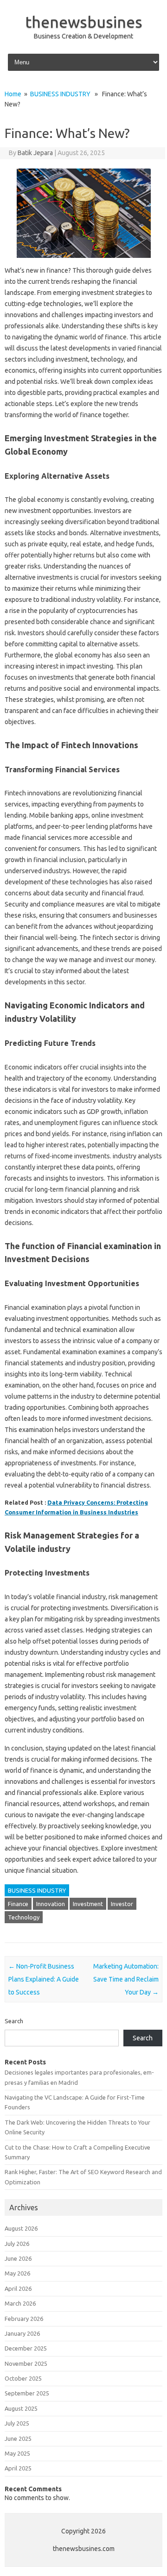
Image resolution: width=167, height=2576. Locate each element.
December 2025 (26, 2348)
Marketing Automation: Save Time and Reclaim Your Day (126, 1979)
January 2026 (22, 2333)
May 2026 (17, 2273)
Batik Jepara (35, 153)
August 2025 (21, 2408)
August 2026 (21, 2228)
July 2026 (17, 2244)
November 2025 (26, 2363)
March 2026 (20, 2303)
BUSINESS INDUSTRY (60, 94)
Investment (88, 1904)
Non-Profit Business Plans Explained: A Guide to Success (44, 1979)
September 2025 (27, 2393)
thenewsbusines (84, 22)
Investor (122, 1904)
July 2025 (17, 2423)
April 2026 (18, 2288)
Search (14, 2021)
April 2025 (18, 2468)
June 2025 (18, 2438)
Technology (24, 1917)
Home (13, 94)
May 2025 (17, 2453)
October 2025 (23, 2378)
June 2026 (18, 2258)
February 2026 (24, 2319)
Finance (18, 1904)
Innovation (51, 1904)
